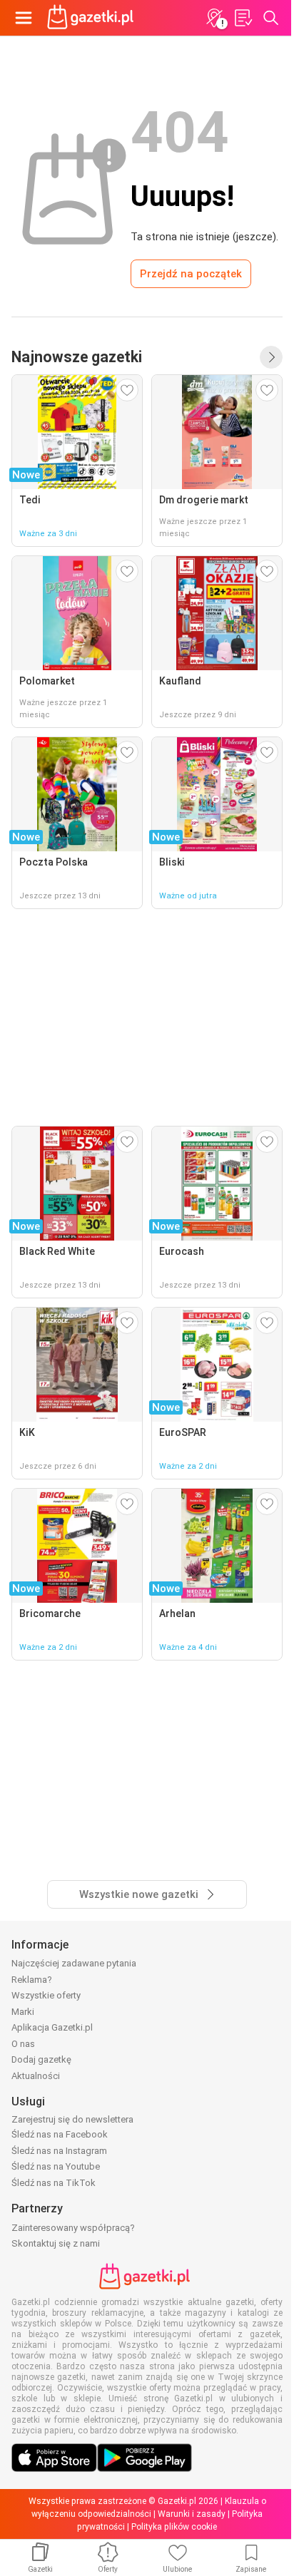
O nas (23, 2044)
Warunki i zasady (192, 2514)
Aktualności (36, 2076)
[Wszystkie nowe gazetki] (271, 357)
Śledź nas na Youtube (56, 2166)
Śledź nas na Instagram (59, 2151)
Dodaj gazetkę (41, 2059)
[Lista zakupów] (243, 18)
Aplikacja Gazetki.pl (52, 2027)
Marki (23, 2012)
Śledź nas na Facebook (60, 2134)
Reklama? (32, 1980)
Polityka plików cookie (174, 2527)
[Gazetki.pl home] (93, 18)
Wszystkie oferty (46, 1995)
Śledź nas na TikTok (54, 2183)
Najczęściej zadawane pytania (74, 1963)
